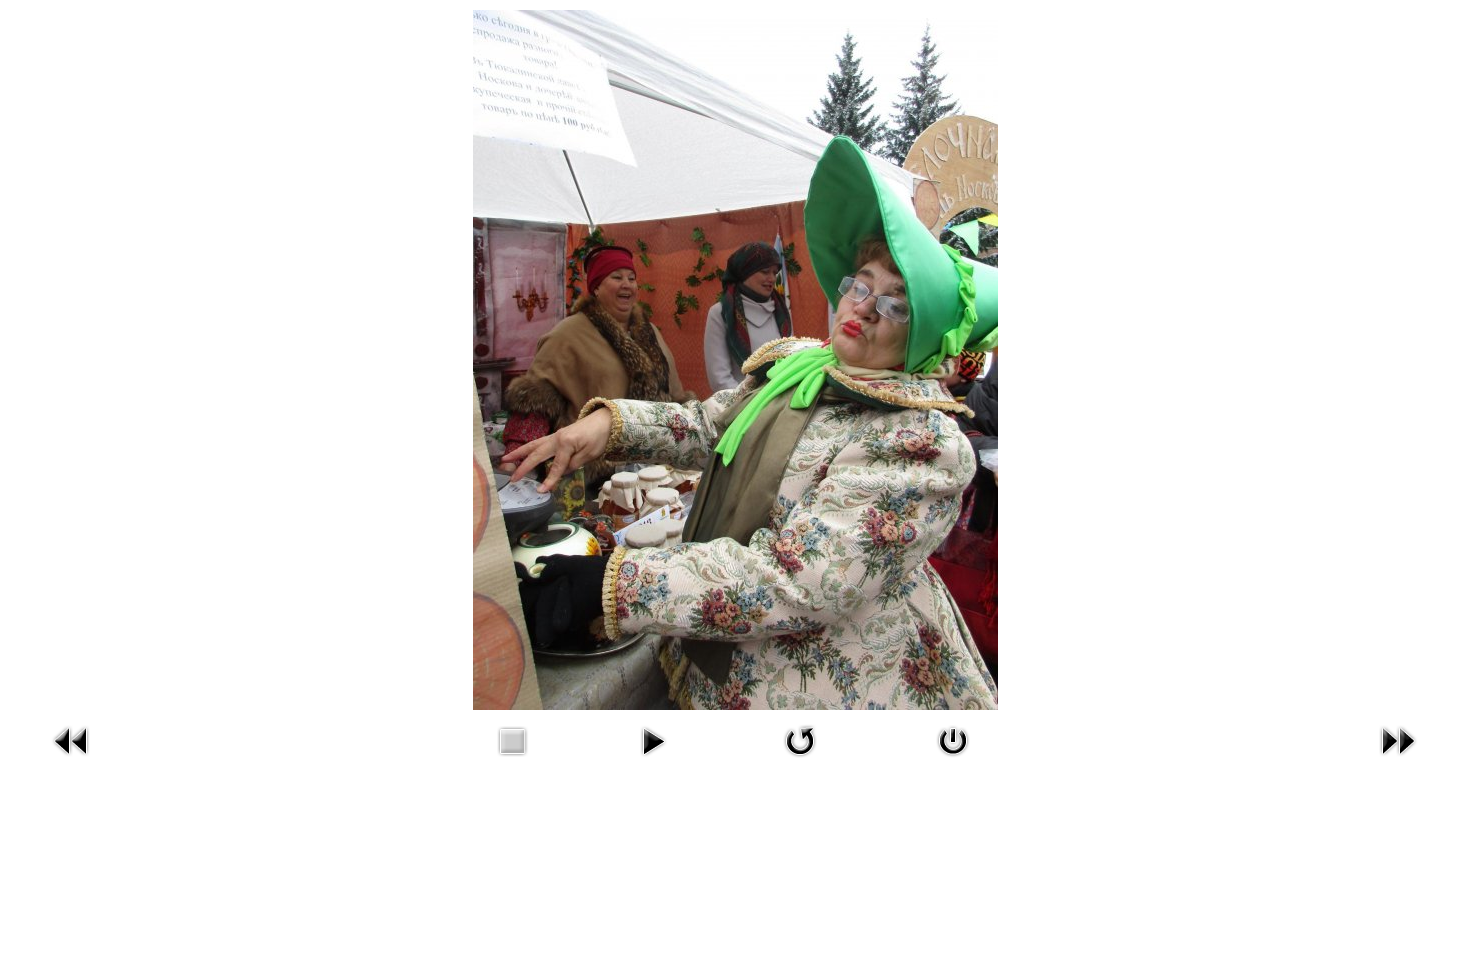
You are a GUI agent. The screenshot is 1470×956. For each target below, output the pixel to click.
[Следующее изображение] (1398, 759)
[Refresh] (800, 759)
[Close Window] (953, 759)
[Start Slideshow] (653, 759)
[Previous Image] (72, 759)
